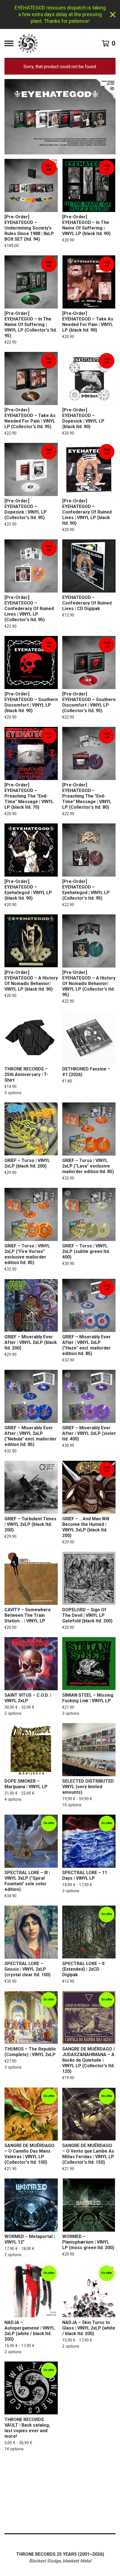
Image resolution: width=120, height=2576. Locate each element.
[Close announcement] (113, 15)
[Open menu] (9, 43)
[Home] (28, 43)
